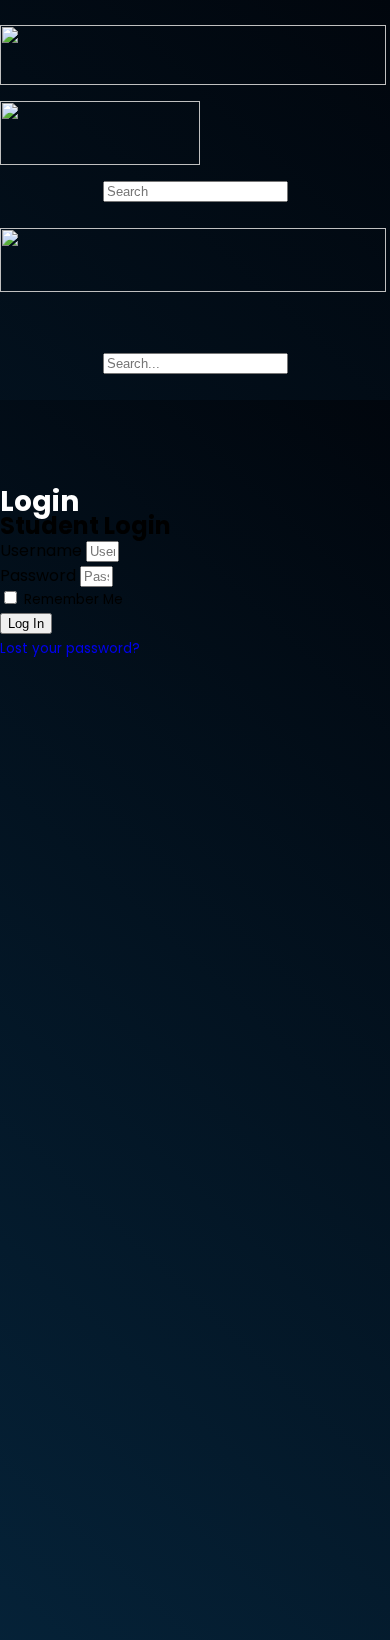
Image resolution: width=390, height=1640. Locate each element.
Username (41, 550)
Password (38, 575)
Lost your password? (70, 648)
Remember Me (71, 599)
